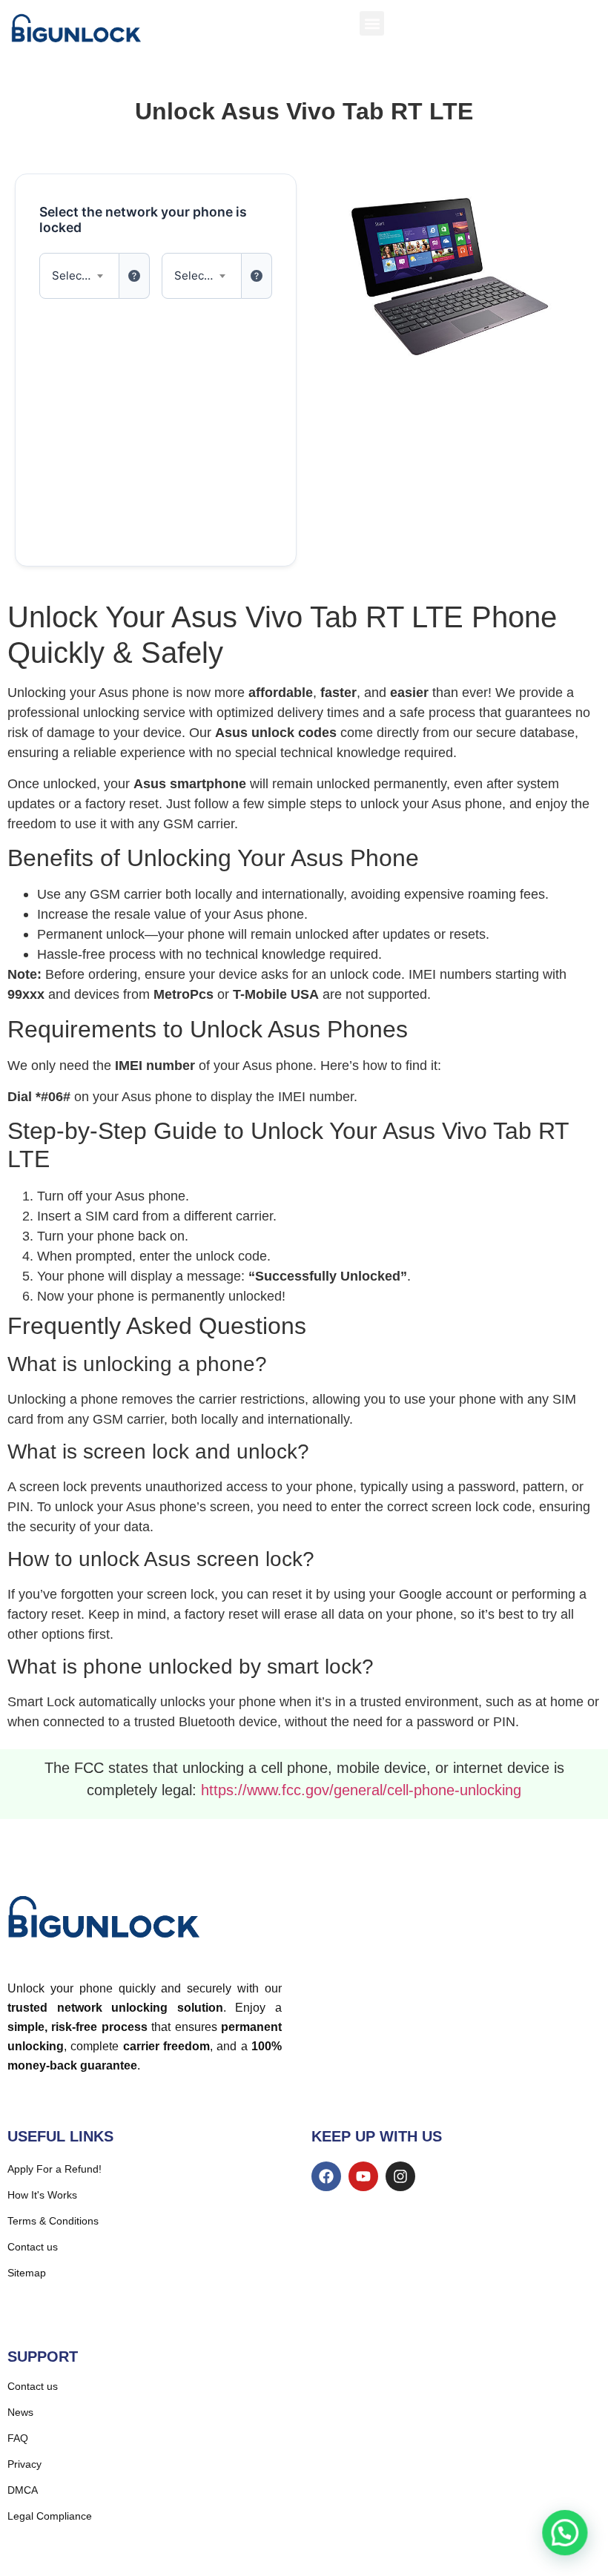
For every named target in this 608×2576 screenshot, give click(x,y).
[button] (372, 23)
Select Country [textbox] (79, 275)
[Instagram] (400, 2176)
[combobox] (79, 276)
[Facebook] (326, 2176)
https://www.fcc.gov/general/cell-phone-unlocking (361, 1790)
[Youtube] (363, 2176)
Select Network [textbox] (202, 275)
